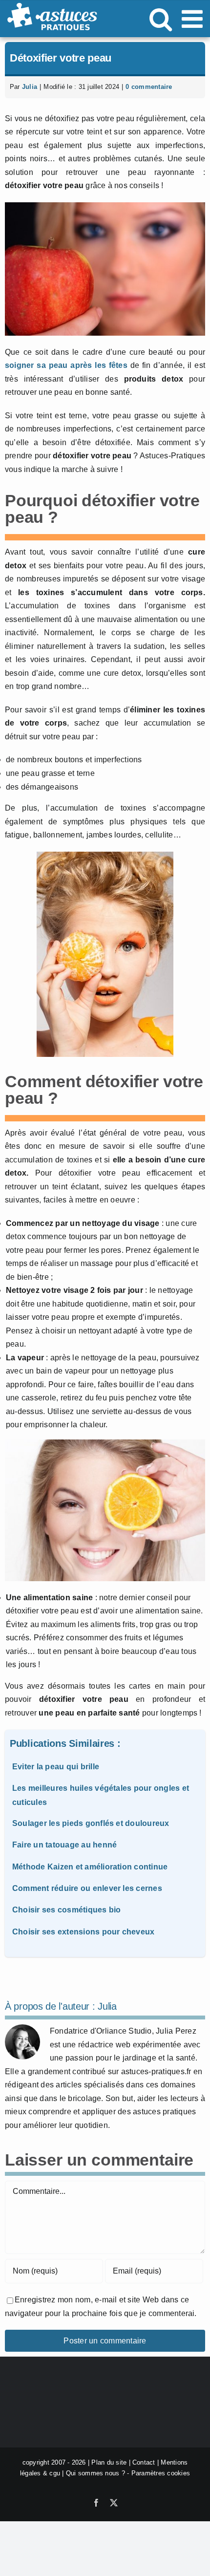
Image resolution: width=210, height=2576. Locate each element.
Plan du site (109, 2462)
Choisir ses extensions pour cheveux (83, 1932)
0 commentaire (149, 87)
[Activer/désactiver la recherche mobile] (161, 19)
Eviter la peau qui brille (56, 1767)
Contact (144, 2462)
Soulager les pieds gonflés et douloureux (91, 1823)
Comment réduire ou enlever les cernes (87, 1888)
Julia (30, 87)
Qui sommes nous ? (95, 2474)
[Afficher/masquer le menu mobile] (194, 19)
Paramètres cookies (161, 2474)
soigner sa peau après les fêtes (66, 365)
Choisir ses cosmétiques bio (66, 1910)
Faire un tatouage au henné (64, 1845)
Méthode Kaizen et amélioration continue (90, 1867)
